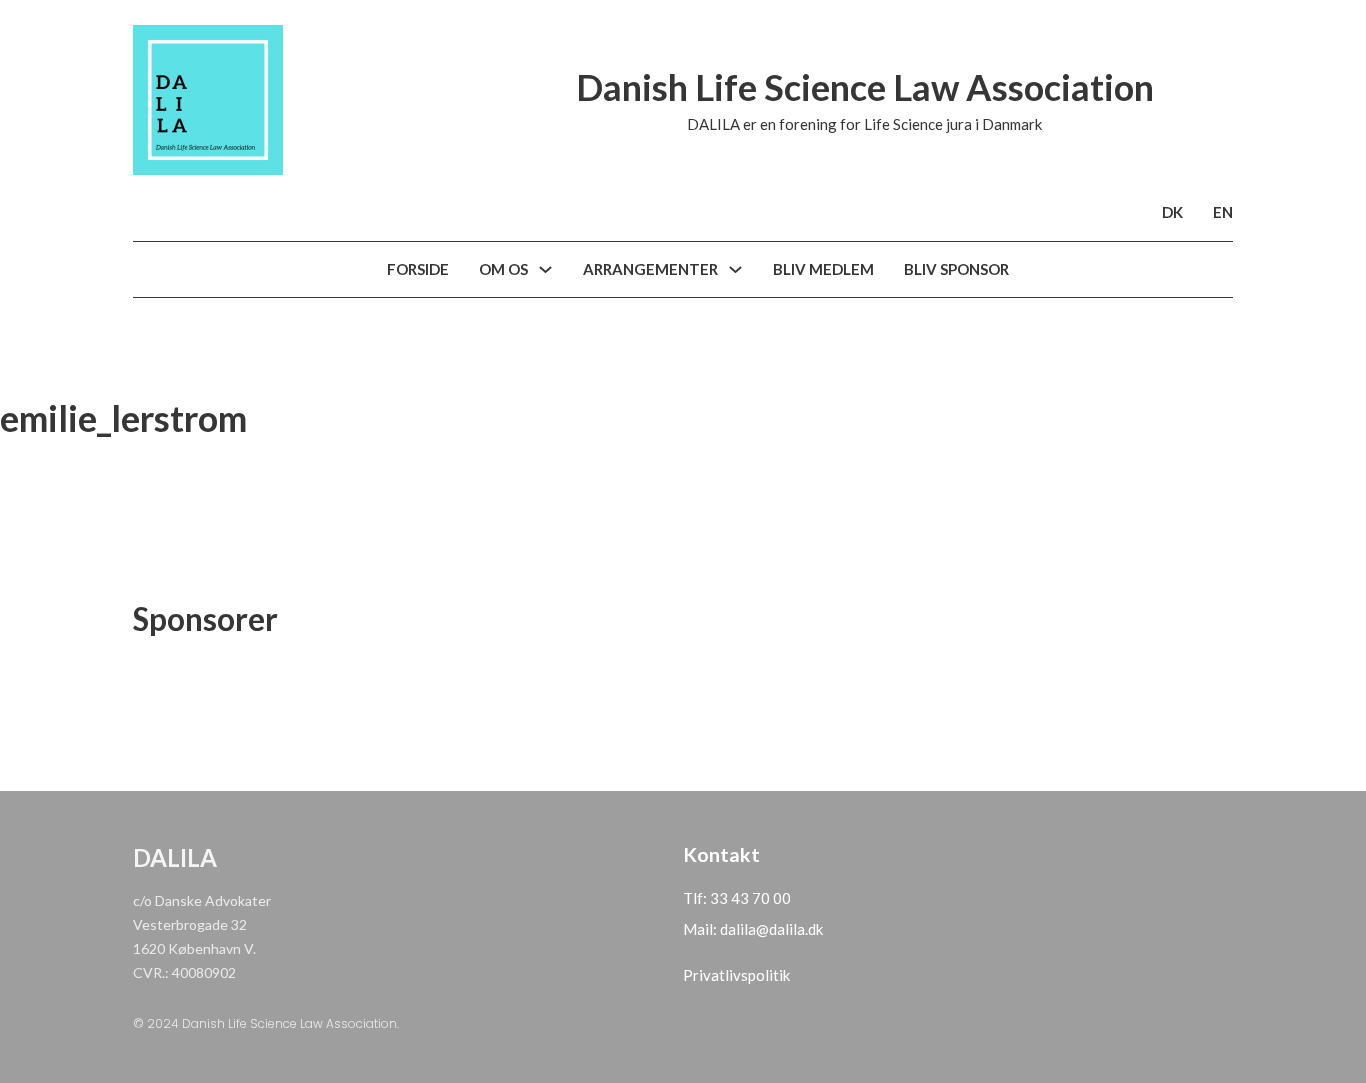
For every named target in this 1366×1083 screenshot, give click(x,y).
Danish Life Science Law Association (865, 87)
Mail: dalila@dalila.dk (753, 929)
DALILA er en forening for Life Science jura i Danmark (864, 124)
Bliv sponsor (956, 269)
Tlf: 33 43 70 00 (737, 898)
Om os (503, 269)
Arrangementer (650, 269)
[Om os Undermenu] (545, 269)
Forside (418, 269)
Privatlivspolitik (736, 975)
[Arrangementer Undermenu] (735, 269)
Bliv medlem (823, 269)
